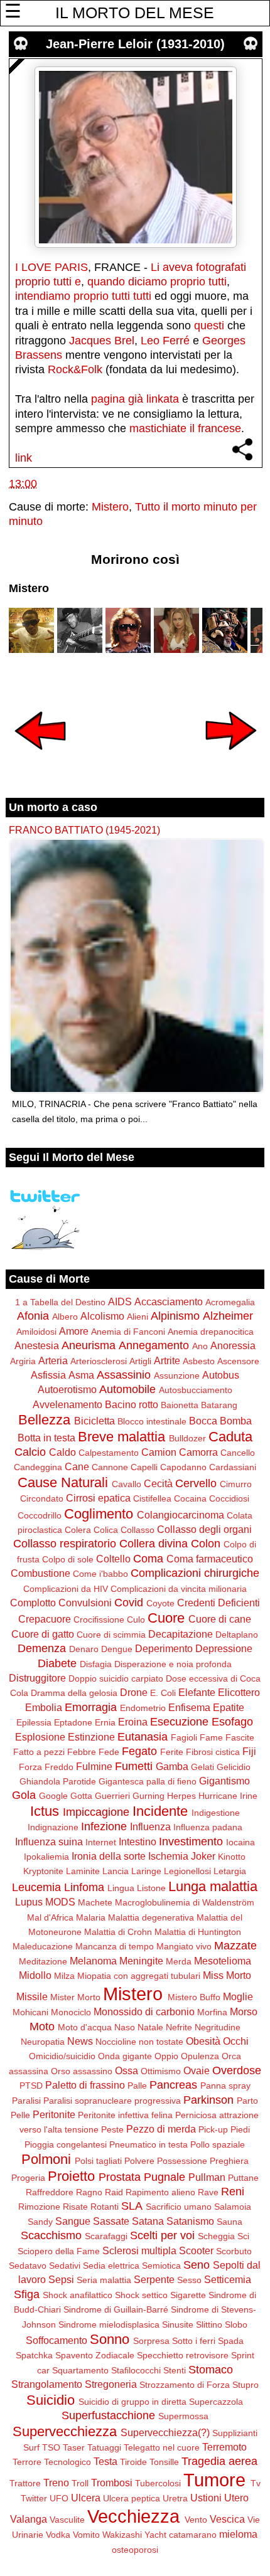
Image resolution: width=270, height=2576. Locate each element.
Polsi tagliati (98, 2161)
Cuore (166, 1618)
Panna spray (225, 2086)
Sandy (40, 2222)
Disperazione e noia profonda (173, 1664)
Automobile (127, 1389)
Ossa (127, 2070)
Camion (159, 1452)
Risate (75, 2207)
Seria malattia (104, 2280)
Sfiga (27, 2294)
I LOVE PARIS (51, 267)
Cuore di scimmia (111, 1635)
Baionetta (180, 1405)
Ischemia (168, 1856)
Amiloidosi (36, 1332)
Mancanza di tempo (115, 1946)
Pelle (20, 2115)
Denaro (84, 1649)
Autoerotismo (67, 1389)
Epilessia (34, 1722)
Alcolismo (102, 1316)
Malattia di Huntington (198, 1932)
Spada (231, 2341)
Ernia (105, 1722)
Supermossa (183, 2416)
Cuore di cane (220, 1619)
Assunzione (177, 1375)
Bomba (236, 1421)
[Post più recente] (40, 758)
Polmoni (46, 2159)
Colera (78, 1530)
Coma (148, 1559)
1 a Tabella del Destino (60, 1302)
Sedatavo (28, 2266)
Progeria (28, 2178)
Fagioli (184, 1737)
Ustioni (206, 2498)
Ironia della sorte (109, 1856)
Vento (196, 2520)
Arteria (53, 1360)
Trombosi (112, 2483)
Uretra (175, 2498)
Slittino (209, 2324)
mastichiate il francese (185, 428)
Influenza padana (208, 1827)
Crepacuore (45, 1619)
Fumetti (134, 1766)
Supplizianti (235, 2433)
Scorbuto (234, 2251)
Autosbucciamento (196, 1390)
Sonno (110, 2339)
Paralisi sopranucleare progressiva (112, 2101)
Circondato (42, 1498)
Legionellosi (187, 1871)
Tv (256, 2483)
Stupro (246, 2385)
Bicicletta (94, 1421)
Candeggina (38, 1467)
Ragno (89, 2192)
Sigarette (188, 2295)
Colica (106, 1530)
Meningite (141, 1961)
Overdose (237, 2070)
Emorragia (91, 1707)
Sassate (111, 2221)
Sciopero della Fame (59, 2251)
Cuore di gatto (43, 1634)
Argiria (23, 1361)
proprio (33, 282)
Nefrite (179, 2027)
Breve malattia (121, 1437)
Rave (208, 2192)
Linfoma (84, 1887)
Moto (42, 2027)
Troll (80, 2483)
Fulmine (94, 1766)
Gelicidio (234, 1767)
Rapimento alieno (160, 2192)
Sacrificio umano (179, 2207)
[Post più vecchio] (231, 758)
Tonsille (164, 2462)
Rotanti (105, 2207)
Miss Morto (227, 1975)
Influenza (150, 1826)
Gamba (172, 1766)
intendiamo (43, 296)
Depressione (224, 1648)
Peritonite (54, 2114)
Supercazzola (216, 2402)
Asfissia (48, 1375)
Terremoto (224, 2447)
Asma (81, 1375)
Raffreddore (50, 2192)
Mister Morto (75, 1997)
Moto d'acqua (85, 2027)
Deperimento (164, 1648)
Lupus (29, 1902)
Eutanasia (143, 1737)
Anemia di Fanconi (128, 1332)
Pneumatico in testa (148, 2144)
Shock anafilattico (78, 2295)
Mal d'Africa (50, 1917)
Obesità (203, 2041)
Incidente (160, 1811)
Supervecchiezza (65, 2431)
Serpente (154, 2279)
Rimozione (39, 2207)
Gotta (81, 1796)
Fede (109, 1752)
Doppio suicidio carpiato (116, 1678)
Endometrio (143, 1708)
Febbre (82, 1752)
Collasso (138, 1530)
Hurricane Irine (228, 1796)
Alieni (138, 1317)
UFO (59, 2498)
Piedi (240, 2129)
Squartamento (80, 2370)
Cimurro (236, 1484)
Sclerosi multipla (139, 2250)
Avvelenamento (67, 1404)
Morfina (212, 2012)
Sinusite (178, 2324)
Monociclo (71, 2012)
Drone (134, 1692)
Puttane (243, 2178)
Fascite (240, 1737)
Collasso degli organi (204, 1529)
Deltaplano (237, 1635)
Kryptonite (43, 1871)
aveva (178, 267)
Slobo (236, 2324)
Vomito (86, 2535)
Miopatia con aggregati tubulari (139, 1976)
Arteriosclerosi (99, 1361)
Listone (151, 1888)
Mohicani (30, 2012)
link (24, 458)
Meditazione (43, 1961)
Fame (211, 1737)
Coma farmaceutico (210, 1559)
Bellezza (44, 1420)
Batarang (219, 1405)
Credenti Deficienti (219, 1603)
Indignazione (53, 1827)
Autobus (221, 1375)
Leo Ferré (165, 341)
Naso (125, 2027)
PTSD (31, 2086)
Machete (95, 1902)
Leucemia (36, 1887)
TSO (51, 2447)
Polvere (139, 2161)
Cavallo (127, 1484)
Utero (236, 2498)
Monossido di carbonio (144, 2012)
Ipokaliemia (46, 1857)
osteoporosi (135, 2550)
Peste (112, 2129)
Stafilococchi (136, 2370)
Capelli (144, 1467)
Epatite (229, 1707)
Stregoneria (111, 2384)
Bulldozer (187, 1438)
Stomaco (211, 2370)
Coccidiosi (229, 1498)
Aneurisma (89, 1345)
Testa (105, 2461)
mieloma (238, 2534)
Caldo (62, 1452)
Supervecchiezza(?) (165, 2432)
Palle (137, 2086)
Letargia (230, 1871)
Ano (200, 1346)
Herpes (181, 1796)
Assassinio (124, 1375)
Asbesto (199, 1361)
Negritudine (218, 2027)
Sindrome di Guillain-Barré (116, 2309)
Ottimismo (161, 2071)
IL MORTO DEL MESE (135, 13)
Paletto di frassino (85, 2085)
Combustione (40, 1573)
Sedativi (65, 2266)
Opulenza (200, 2056)
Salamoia (233, 2207)
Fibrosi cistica (213, 1752)
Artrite (167, 1360)
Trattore (25, 2483)
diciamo (148, 282)
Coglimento (99, 1514)
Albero (65, 1317)
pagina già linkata (135, 399)
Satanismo (190, 2221)
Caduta (230, 1437)
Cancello (238, 1453)
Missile (32, 1996)
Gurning (148, 1796)
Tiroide (133, 2462)
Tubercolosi (158, 2483)
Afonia (33, 1316)
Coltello (113, 1559)
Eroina (133, 1722)
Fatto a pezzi (39, 1752)
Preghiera (229, 2161)
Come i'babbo (100, 1574)
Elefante (197, 1692)
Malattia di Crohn (118, 1932)
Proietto (71, 2176)
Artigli (140, 1361)
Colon (206, 1544)
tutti (62, 282)
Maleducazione (43, 1946)
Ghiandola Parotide (58, 1781)
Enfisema (189, 1707)
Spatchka (34, 2355)
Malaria (91, 1917)
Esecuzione (179, 1722)
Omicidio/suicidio (62, 2056)
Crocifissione (99, 1619)
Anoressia (233, 1345)
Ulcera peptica (132, 2498)
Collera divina (154, 1544)
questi (209, 326)
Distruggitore (37, 1678)
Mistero (110, 507)
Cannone (110, 1467)
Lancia (116, 1871)
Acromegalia (230, 1302)
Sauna (229, 2222)
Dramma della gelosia (74, 1693)
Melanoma (93, 1961)
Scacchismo (51, 2235)
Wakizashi (122, 2535)
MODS (60, 1902)
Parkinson (208, 2100)
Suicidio (51, 2400)
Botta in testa (46, 1438)
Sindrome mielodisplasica (109, 2324)
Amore (74, 1331)
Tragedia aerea (219, 2461)
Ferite (172, 1752)
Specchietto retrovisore (183, 2355)
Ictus (45, 1811)
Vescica (227, 2519)
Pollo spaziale (218, 2144)
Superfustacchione (108, 2415)
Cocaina (190, 1498)
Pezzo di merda (161, 2129)
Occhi (236, 2041)
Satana (148, 2221)
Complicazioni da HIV (66, 1589)
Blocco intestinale (152, 1421)
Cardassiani (233, 1467)
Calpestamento (109, 1453)
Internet (101, 1842)
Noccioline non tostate (139, 2042)
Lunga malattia (213, 1886)
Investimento (191, 1842)
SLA (132, 2206)
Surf (31, 2447)
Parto (247, 2101)
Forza (30, 1767)
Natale (150, 2027)
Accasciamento (169, 1301)
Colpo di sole (68, 1559)
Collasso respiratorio (65, 1544)
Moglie (238, 1996)
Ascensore (238, 1361)
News (80, 2041)
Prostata (120, 2177)
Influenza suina (49, 1842)
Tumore (214, 2480)
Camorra (198, 1452)
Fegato (139, 1751)
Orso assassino (82, 2071)
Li (155, 267)
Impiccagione (96, 1812)
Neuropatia (43, 2042)
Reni (233, 2192)
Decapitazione (181, 1634)
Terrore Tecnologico (52, 2462)
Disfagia (96, 1664)
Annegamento (154, 1345)
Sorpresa (151, 2341)
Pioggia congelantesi (66, 2144)
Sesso (189, 2280)
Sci (243, 2236)
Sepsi (61, 2279)
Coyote (160, 1603)
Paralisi (26, 2101)
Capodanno (183, 1467)
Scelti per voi (162, 2235)
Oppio (166, 2056)
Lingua (121, 1888)
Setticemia (228, 2279)
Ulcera (86, 2498)
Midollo (35, 1975)
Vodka (58, 2535)
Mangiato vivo (184, 1946)
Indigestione (216, 1813)
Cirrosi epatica (98, 1498)
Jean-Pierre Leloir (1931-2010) (135, 44)
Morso (244, 2012)
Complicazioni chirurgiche (195, 1573)
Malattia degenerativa (151, 1917)
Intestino (138, 1842)
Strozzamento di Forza (185, 2385)
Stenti (175, 2370)
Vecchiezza (133, 2516)
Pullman (207, 2177)
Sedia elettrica (111, 2266)
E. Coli (163, 1693)
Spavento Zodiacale (95, 2355)
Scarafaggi (106, 2236)
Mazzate (235, 1946)
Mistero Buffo (194, 1997)
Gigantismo (224, 1781)
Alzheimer (228, 1316)
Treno (56, 2483)
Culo (136, 1619)
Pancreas (173, 2085)
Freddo (59, 1767)
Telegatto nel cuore (162, 2447)
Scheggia (216, 2236)
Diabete (57, 1663)
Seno (197, 2265)
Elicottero (239, 1692)
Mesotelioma (223, 1961)
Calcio (30, 1452)
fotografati (221, 267)
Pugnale (165, 2177)
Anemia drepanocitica (211, 1332)
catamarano (193, 2535)
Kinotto (232, 1857)
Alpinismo (175, 1316)
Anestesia (37, 1345)
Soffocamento (57, 2340)
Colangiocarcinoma (181, 1515)
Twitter (34, 2498)
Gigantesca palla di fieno (148, 1781)
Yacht (155, 2535)
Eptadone (73, 1722)
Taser (74, 2447)
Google (53, 1796)
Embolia (44, 1707)
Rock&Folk (75, 369)
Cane (77, 1466)
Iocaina (240, 1842)
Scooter (196, 2250)
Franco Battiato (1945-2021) (84, 830)
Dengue (117, 1649)
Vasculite (67, 2520)
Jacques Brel (102, 341)
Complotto (33, 1603)
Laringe (146, 1871)
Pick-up (213, 2129)
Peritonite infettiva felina (125, 2115)
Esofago (232, 1722)
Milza (64, 1976)
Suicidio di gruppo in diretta (132, 2402)
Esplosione (40, 1737)
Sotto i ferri (194, 2341)
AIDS (120, 1301)
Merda (179, 1961)
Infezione (104, 1826)
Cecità (158, 1483)
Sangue (73, 2221)
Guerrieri (112, 1796)
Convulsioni (85, 1603)
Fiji (249, 1751)
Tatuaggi (104, 2447)
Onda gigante (125, 2056)
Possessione (182, 2161)
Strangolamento (47, 2384)
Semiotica (161, 2266)
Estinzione (91, 1737)
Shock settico (141, 2295)
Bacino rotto (132, 1404)
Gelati (202, 1767)
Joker (203, 1856)
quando (106, 282)
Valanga (29, 2519)
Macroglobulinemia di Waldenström (185, 1902)
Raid (114, 2192)
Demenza (42, 1648)
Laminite (83, 1871)
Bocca (203, 1421)
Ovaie (197, 2070)
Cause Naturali (63, 1482)
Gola (24, 1795)
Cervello (196, 1483)
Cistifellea (152, 1498)
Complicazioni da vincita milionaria (179, 1589)
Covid (129, 1603)
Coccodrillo (40, 1515)
